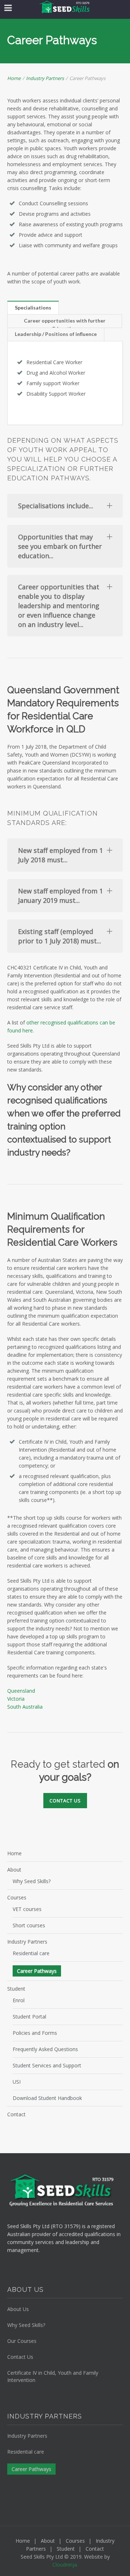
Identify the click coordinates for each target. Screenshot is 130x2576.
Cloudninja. (65, 2565)
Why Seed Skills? (32, 1881)
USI (17, 2082)
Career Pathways (37, 1971)
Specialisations (33, 308)
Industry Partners (45, 78)
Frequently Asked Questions (45, 2049)
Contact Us (20, 2357)
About (14, 1870)
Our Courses (22, 2341)
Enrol (19, 2000)
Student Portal (29, 2017)
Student (16, 1989)
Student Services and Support (47, 2065)
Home (14, 78)
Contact (16, 2114)
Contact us (65, 1801)
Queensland (21, 1691)
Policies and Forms (35, 2033)
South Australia (25, 1707)
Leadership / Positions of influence (56, 334)
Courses (17, 1897)
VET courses (27, 1909)
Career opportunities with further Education (65, 323)
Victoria (16, 1699)
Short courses (29, 1925)
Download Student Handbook (47, 2098)
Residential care (31, 1953)
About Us (18, 2309)
